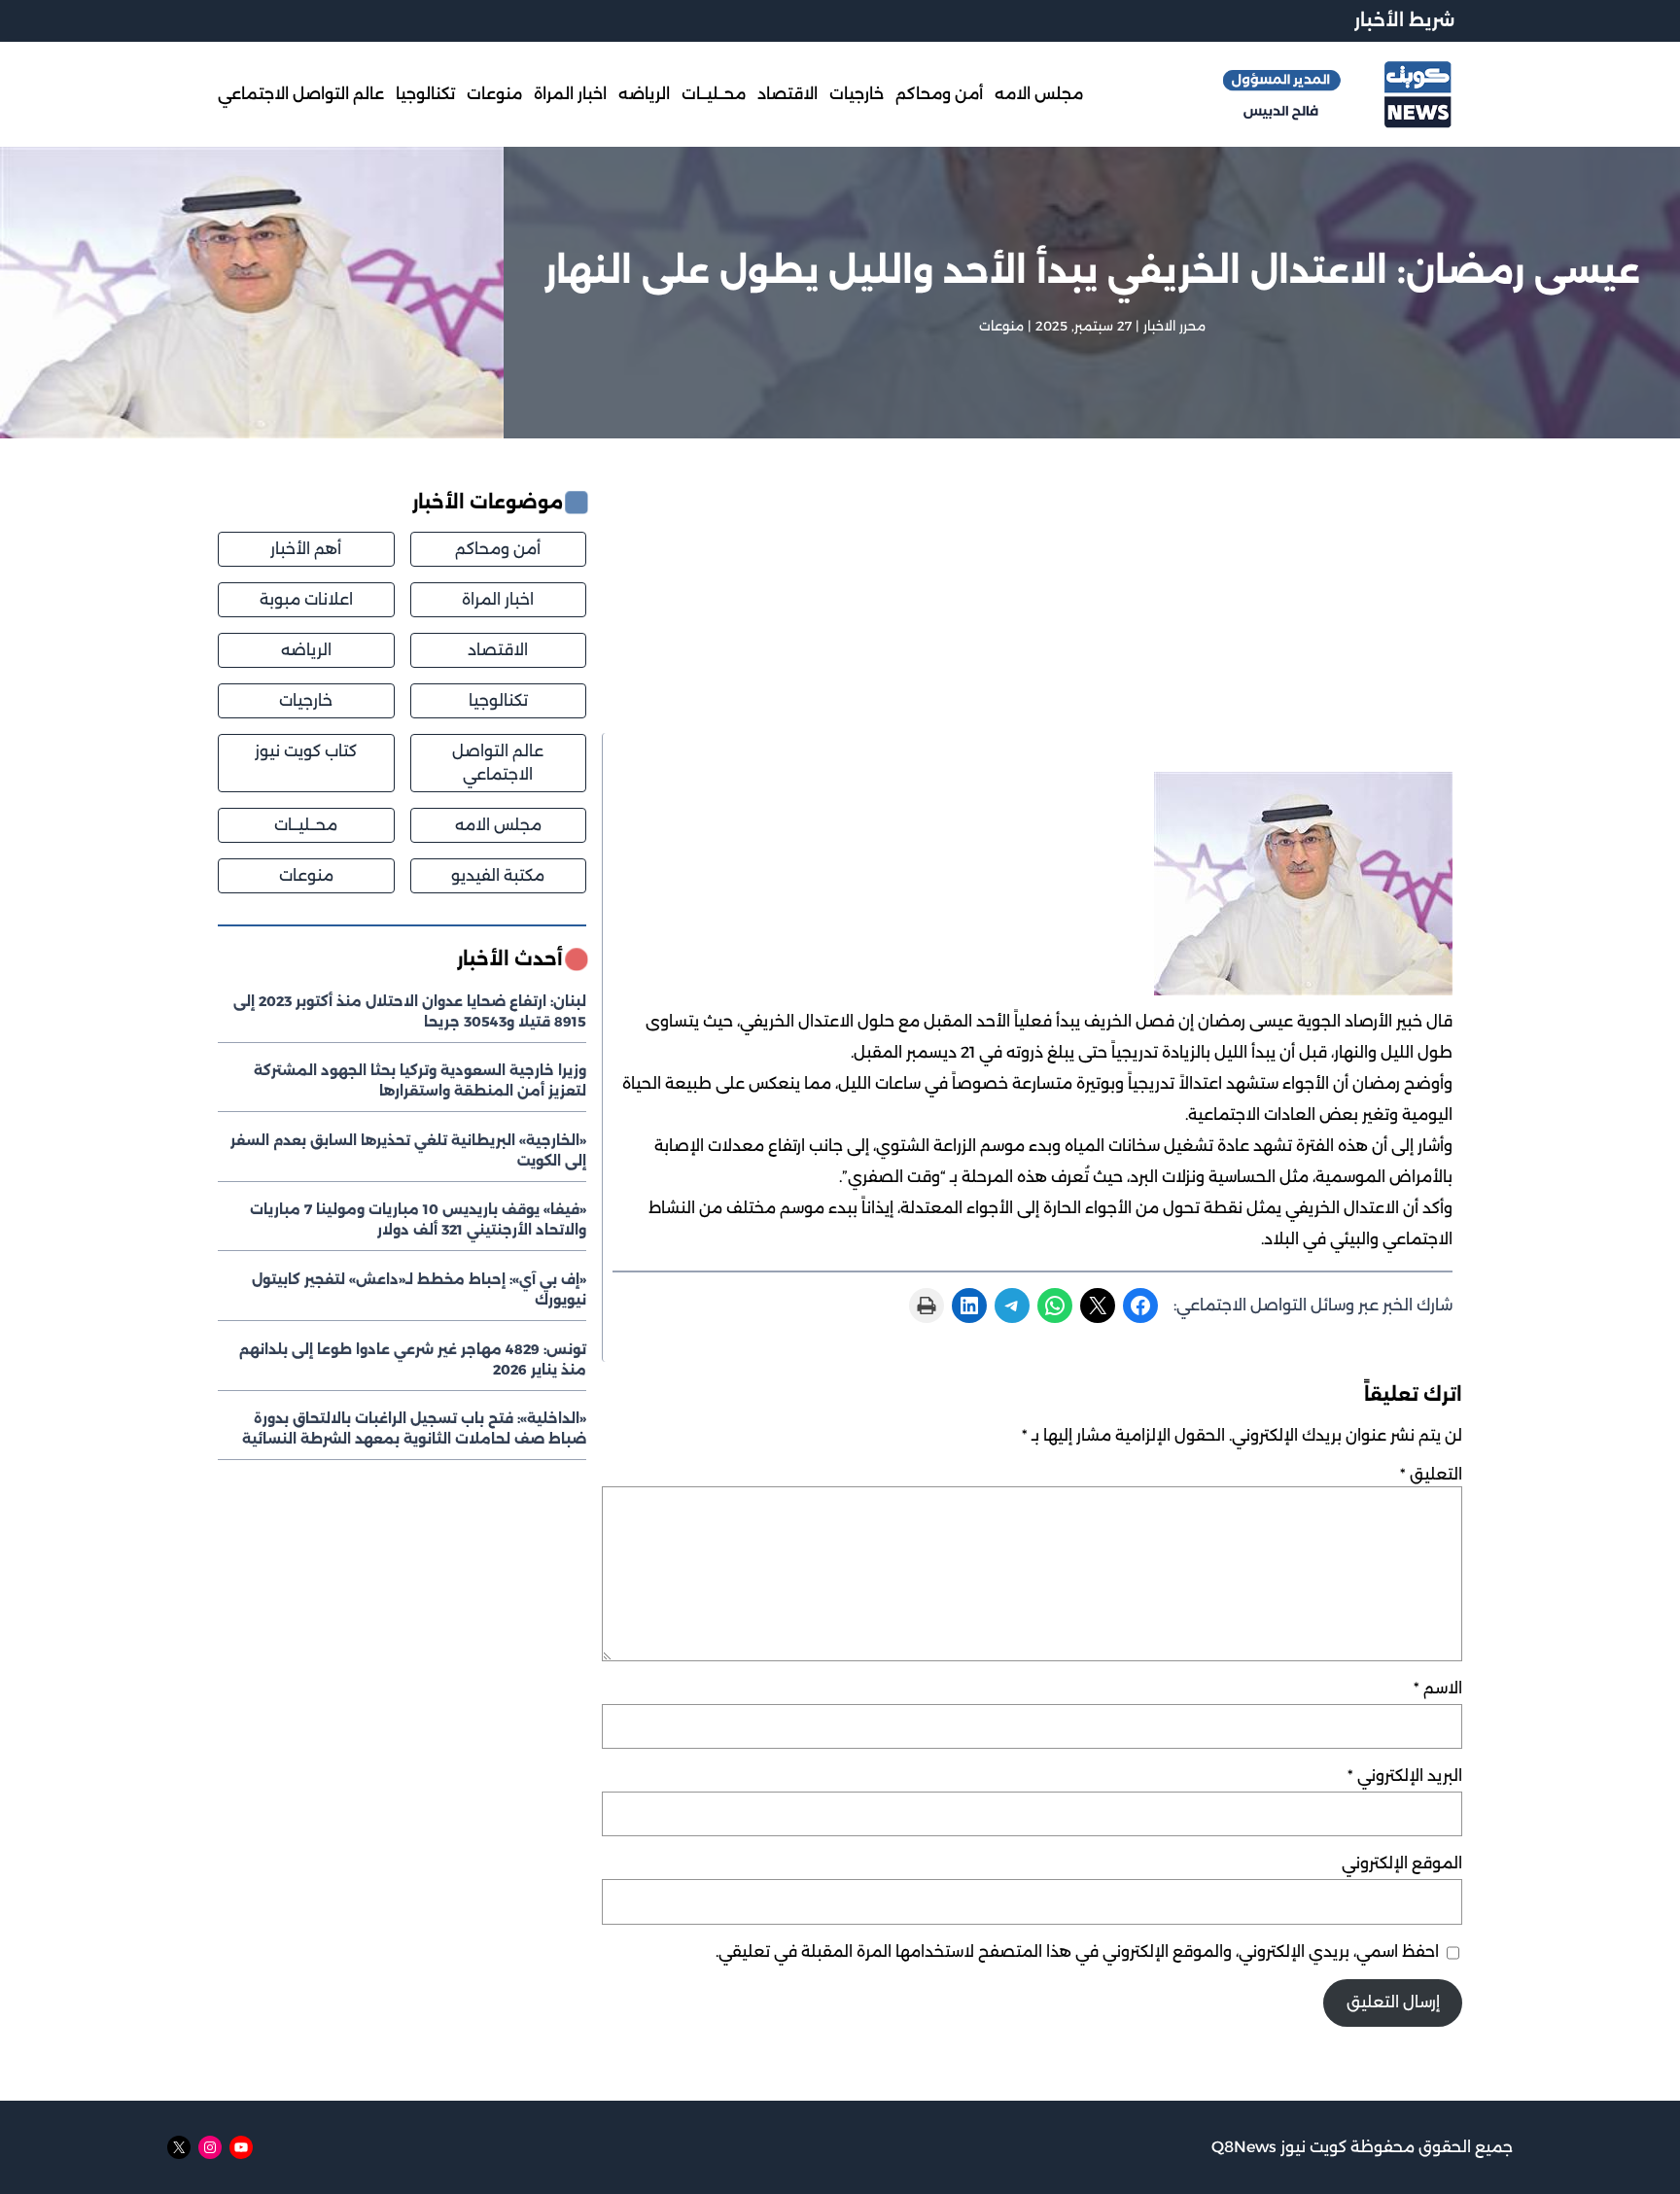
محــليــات (306, 825)
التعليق (1431, 1474)
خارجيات (306, 700)
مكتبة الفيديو (498, 875)
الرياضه (306, 650)
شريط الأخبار (1404, 20)
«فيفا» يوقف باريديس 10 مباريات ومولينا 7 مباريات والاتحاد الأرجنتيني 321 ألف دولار (418, 1219)
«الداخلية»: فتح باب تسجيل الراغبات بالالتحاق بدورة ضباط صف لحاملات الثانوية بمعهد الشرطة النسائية (414, 1428)
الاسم (1438, 1688)
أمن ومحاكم (498, 549)
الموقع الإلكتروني (1402, 1863)
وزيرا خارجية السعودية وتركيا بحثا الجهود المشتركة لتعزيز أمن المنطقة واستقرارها (420, 1080)
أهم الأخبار (306, 549)
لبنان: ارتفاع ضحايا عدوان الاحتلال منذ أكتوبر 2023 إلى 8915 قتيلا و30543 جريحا (410, 1010)
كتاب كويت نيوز (306, 751)
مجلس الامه (498, 825)
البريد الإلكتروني (1405, 1776)
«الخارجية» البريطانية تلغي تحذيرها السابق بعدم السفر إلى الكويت (408, 1150)
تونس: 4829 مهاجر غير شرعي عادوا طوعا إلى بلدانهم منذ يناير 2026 (413, 1358)
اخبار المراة (498, 599)
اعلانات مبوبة (306, 599)
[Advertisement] (1032, 611)
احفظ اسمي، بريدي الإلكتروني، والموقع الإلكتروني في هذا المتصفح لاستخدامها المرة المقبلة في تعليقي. (1077, 1951)
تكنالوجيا (498, 700)
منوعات (1001, 326)
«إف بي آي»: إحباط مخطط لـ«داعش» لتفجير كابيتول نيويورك (419, 1289)
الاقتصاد (498, 650)
